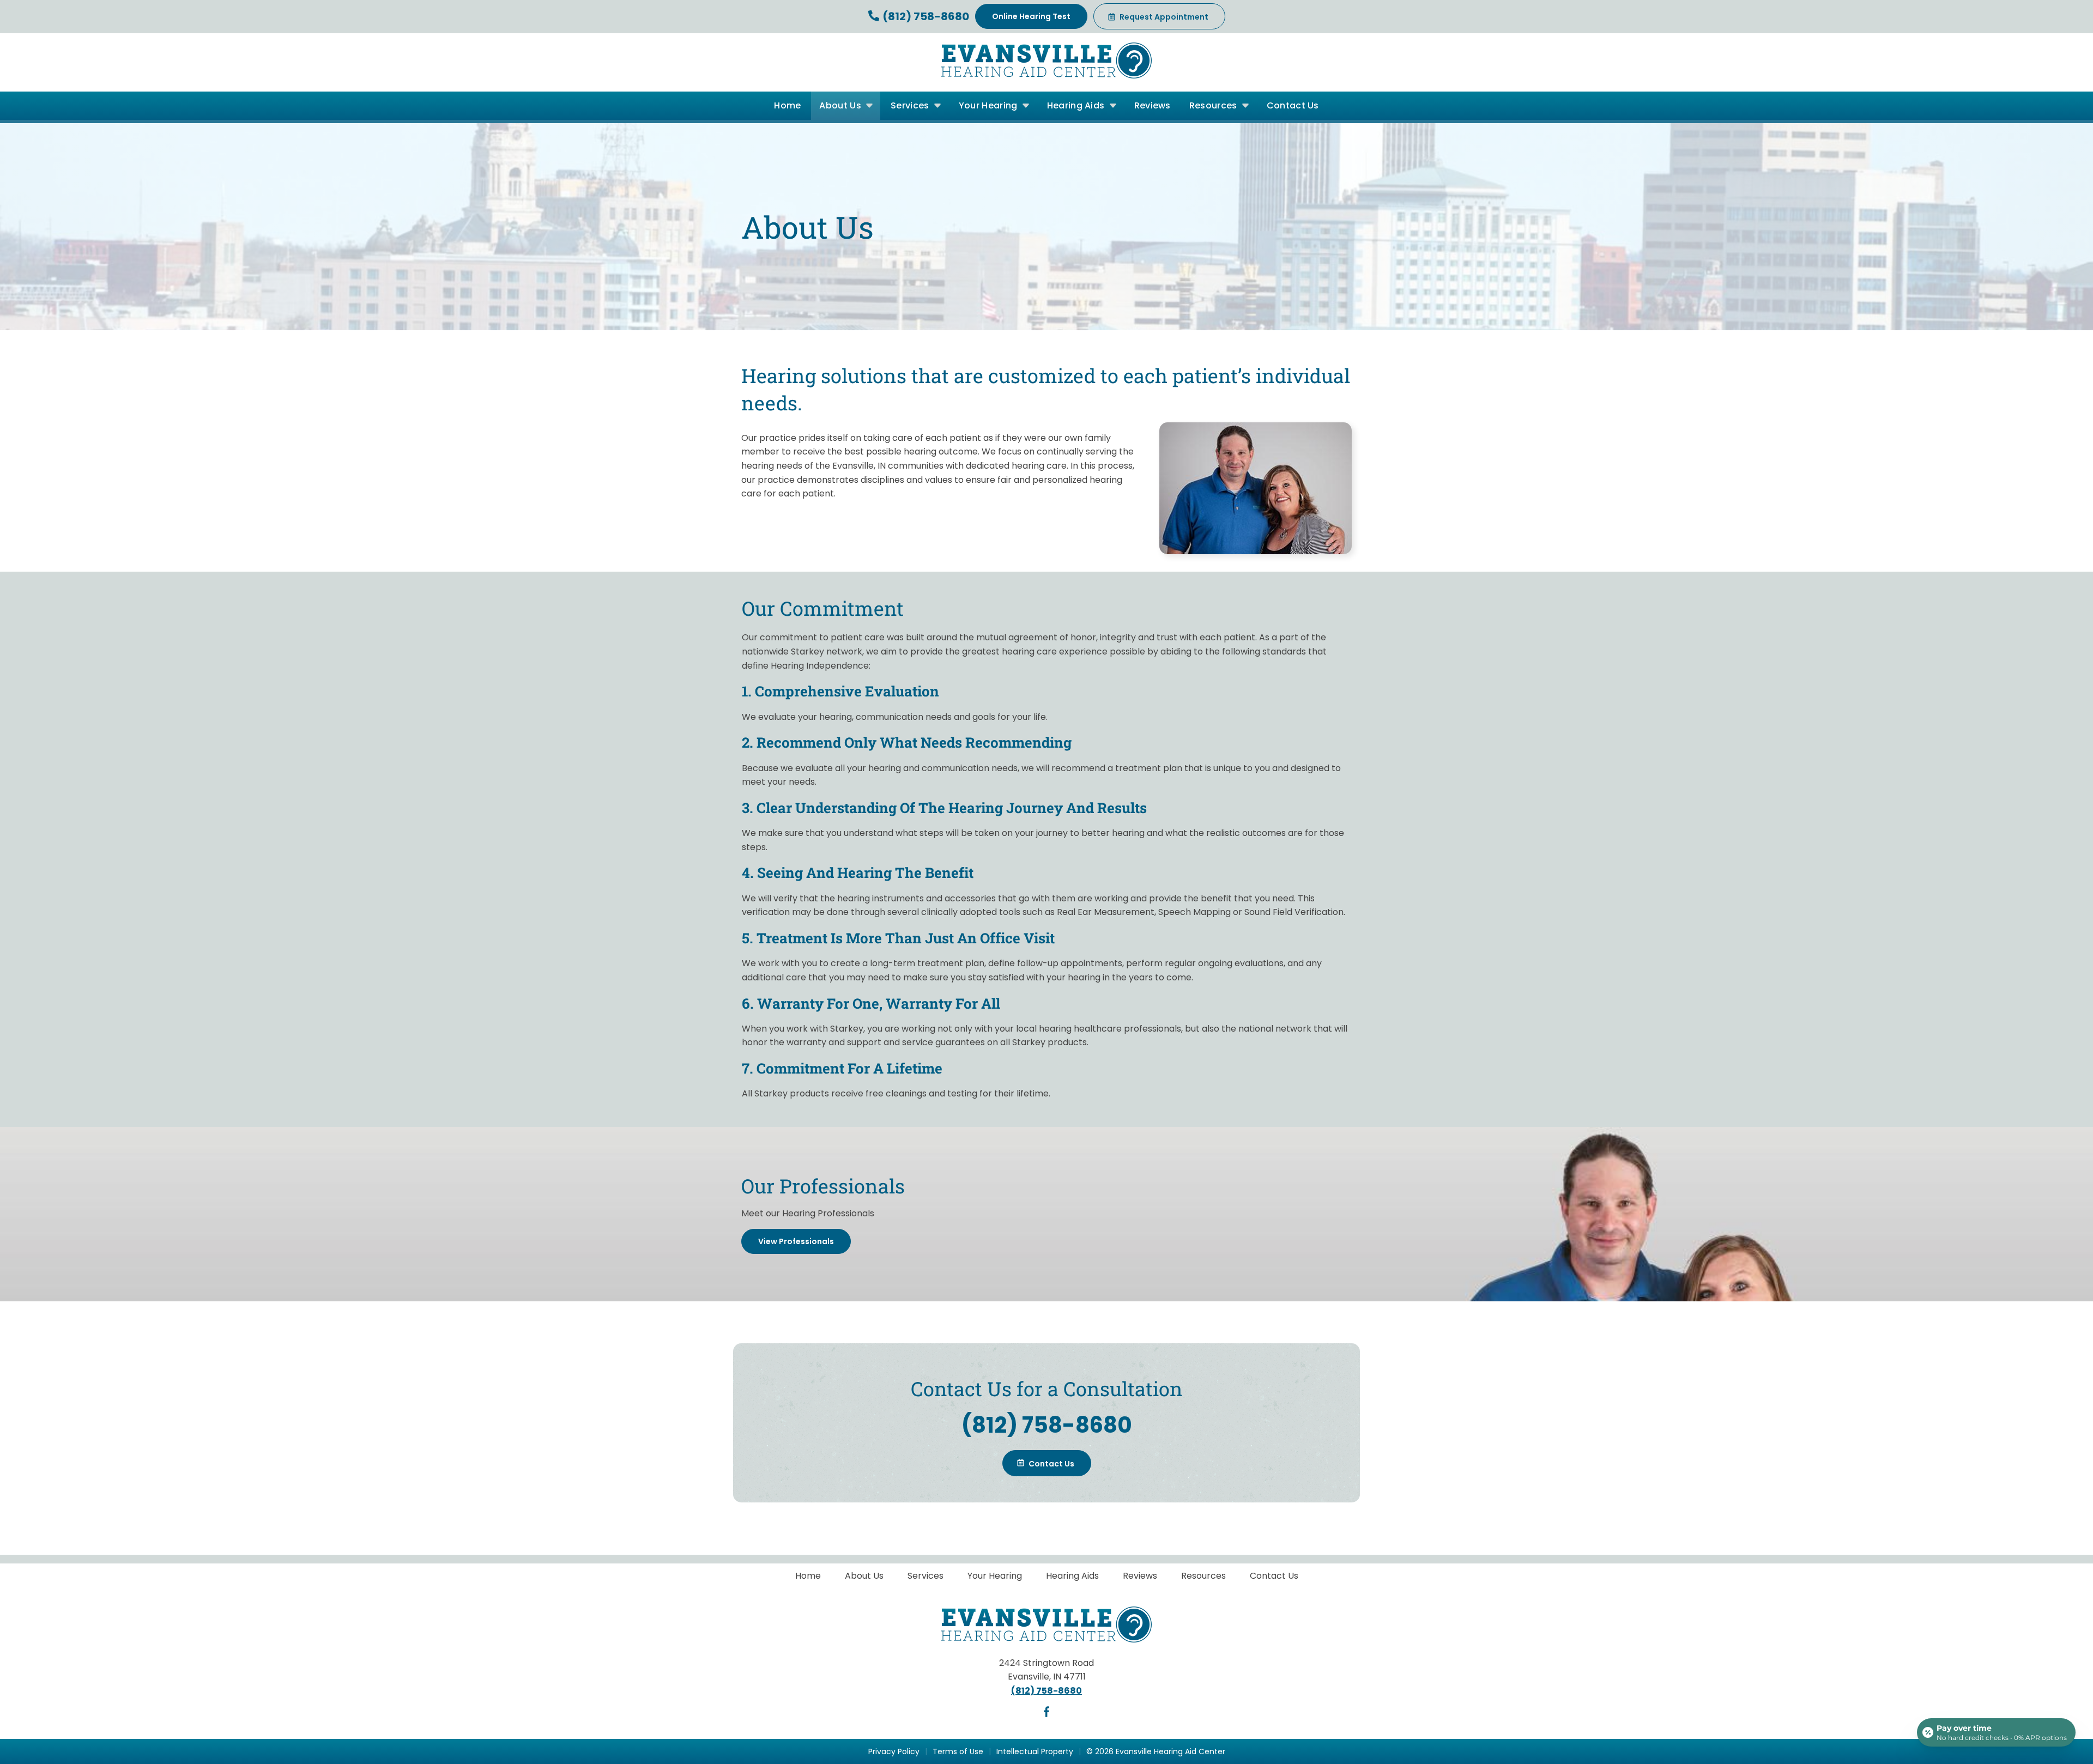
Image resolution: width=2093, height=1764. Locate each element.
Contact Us (1293, 105)
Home (787, 105)
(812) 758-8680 (925, 16)
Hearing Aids (1077, 105)
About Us (841, 105)
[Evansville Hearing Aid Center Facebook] (1046, 1714)
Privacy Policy (894, 1751)
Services (911, 105)
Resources (1214, 105)
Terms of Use (958, 1751)
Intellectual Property (1035, 1751)
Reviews (1153, 105)
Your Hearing (989, 105)
